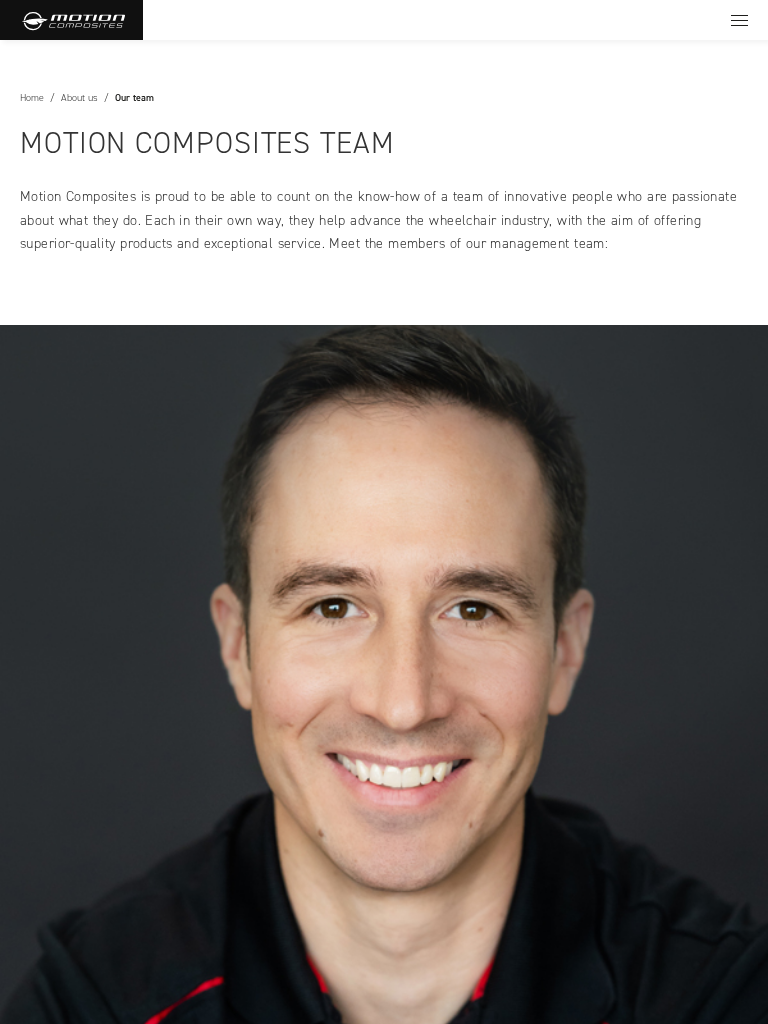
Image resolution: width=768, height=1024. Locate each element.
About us (79, 97)
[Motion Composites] (71, 20)
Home (32, 97)
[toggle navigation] (739, 20)
